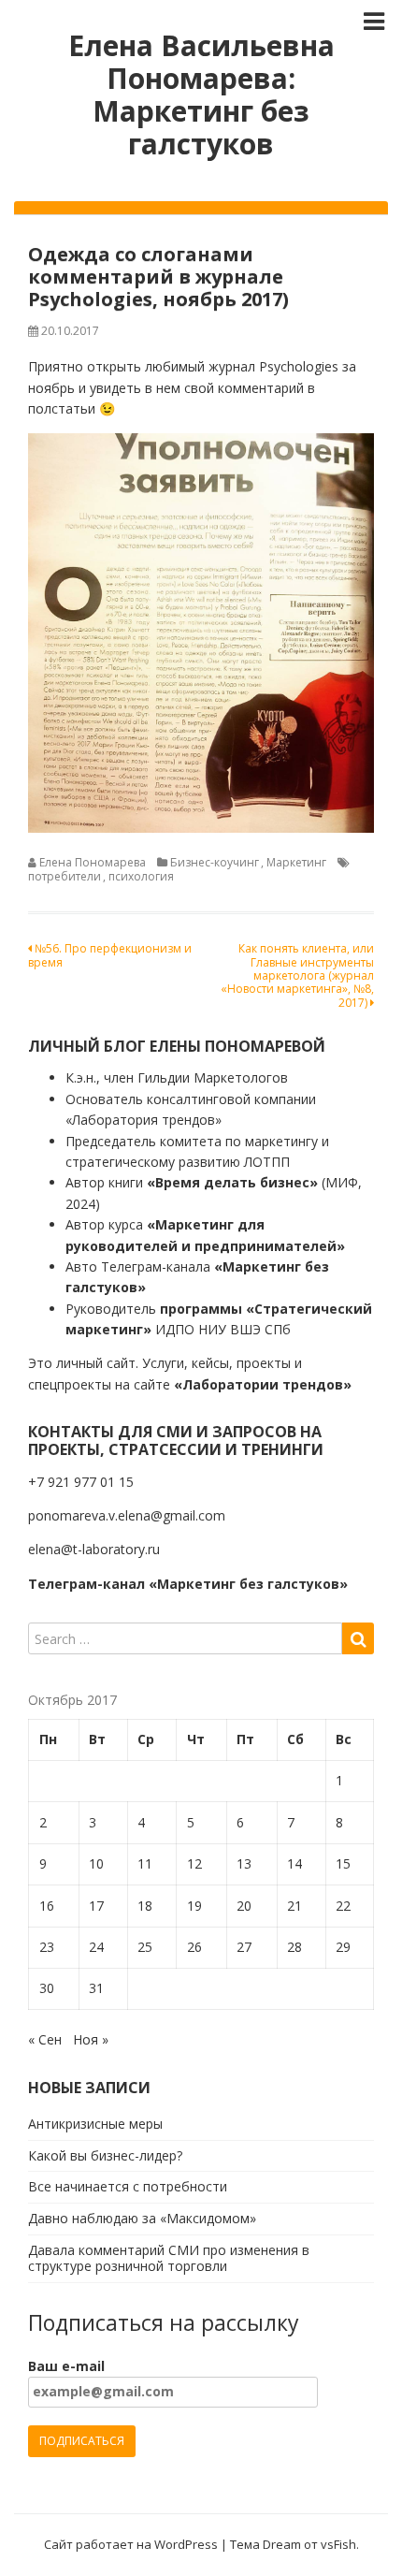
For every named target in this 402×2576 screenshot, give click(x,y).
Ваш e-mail (66, 2366)
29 (343, 1947)
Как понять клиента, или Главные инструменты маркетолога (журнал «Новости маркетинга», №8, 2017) (297, 975)
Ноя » (91, 2039)
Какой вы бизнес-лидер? (105, 2155)
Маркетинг (296, 862)
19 (194, 1906)
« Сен (45, 2039)
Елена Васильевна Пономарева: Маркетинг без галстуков (201, 95)
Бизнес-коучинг (215, 862)
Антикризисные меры (95, 2124)
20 (244, 1906)
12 (194, 1863)
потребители (65, 876)
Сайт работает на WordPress (131, 2544)
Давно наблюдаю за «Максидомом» (142, 2218)
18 (145, 1906)
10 (96, 1863)
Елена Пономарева (93, 862)
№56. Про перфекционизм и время (110, 955)
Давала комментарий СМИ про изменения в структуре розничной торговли (169, 2258)
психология (141, 876)
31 (96, 1988)
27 (244, 1947)
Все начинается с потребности (128, 2186)
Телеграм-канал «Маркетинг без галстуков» (188, 1584)
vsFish (338, 2544)
